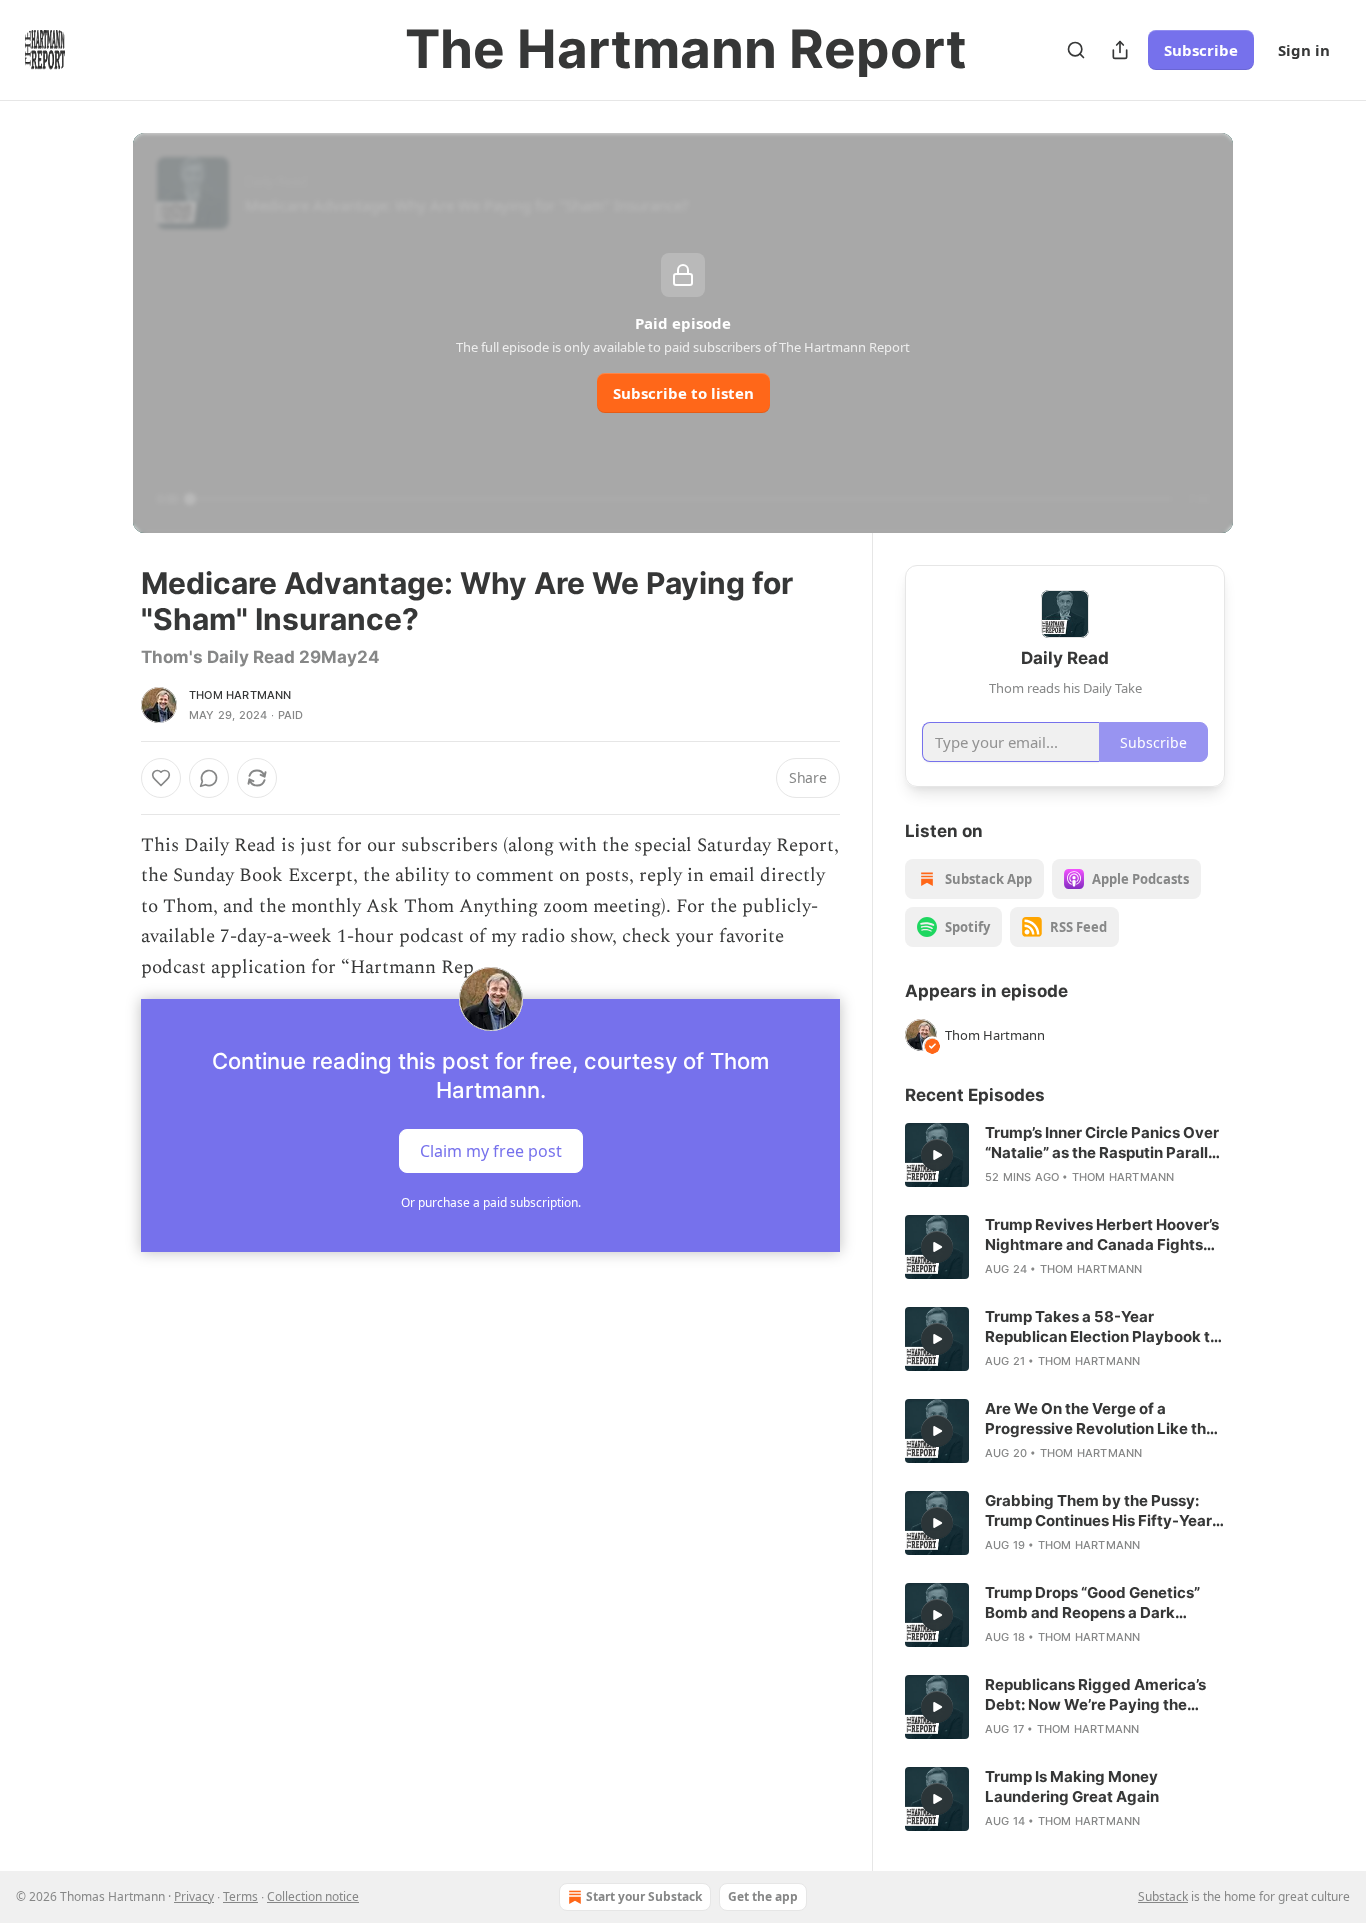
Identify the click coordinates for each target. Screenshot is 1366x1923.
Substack (1163, 1896)
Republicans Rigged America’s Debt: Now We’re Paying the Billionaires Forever (1095, 1695)
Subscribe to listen (683, 393)
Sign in (1304, 50)
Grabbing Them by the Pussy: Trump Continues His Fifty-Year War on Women (1098, 1511)
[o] (937, 1155)
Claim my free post (491, 1151)
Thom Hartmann (240, 695)
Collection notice (313, 1896)
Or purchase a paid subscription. (491, 1202)
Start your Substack (644, 1896)
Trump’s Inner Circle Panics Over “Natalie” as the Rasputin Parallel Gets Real (1103, 1143)
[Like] (161, 778)
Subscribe (1201, 50)
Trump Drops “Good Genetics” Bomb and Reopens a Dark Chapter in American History (1092, 1603)
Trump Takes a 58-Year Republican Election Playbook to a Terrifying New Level (1102, 1327)
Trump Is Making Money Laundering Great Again (1072, 1786)
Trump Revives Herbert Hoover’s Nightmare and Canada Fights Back (1102, 1235)
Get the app (763, 1896)
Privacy (194, 1896)
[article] (1065, 1155)
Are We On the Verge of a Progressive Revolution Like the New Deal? (1100, 1419)
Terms (240, 1896)
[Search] (1076, 50)
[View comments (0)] (209, 778)
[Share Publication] (1120, 50)
